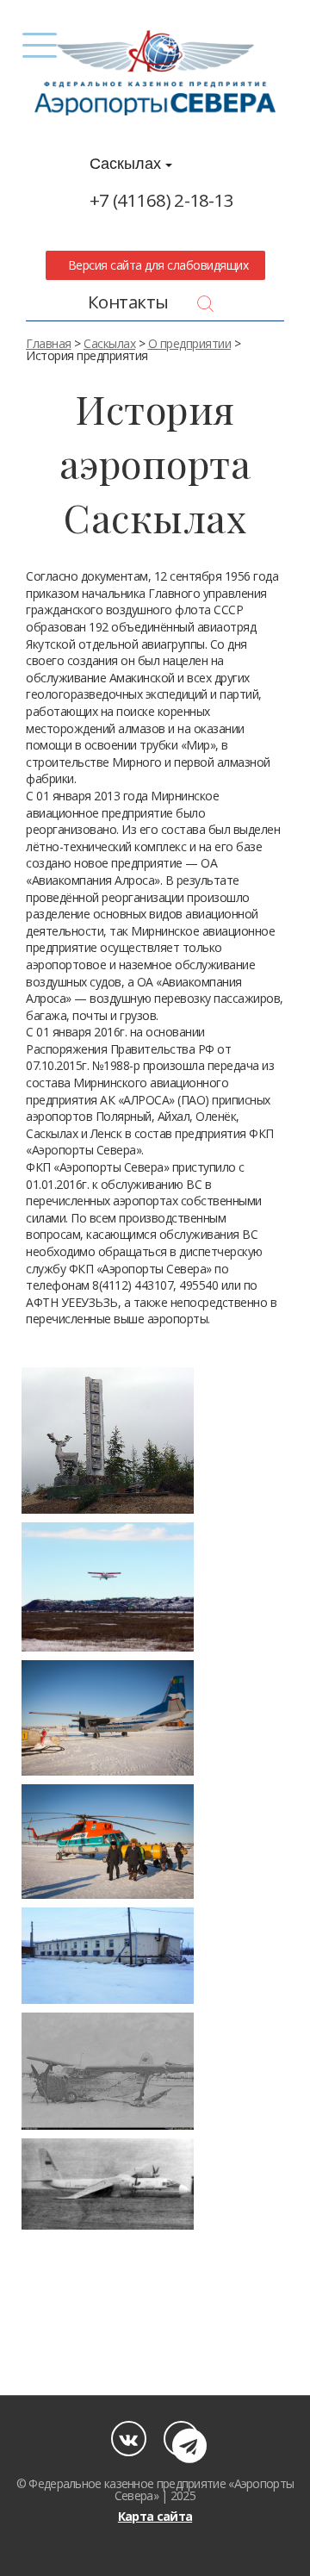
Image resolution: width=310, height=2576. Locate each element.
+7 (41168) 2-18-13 (161, 200)
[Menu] (39, 45)
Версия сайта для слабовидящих (155, 265)
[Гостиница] (108, 1956)
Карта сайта (155, 2516)
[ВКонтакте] (129, 2439)
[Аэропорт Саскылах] (108, 1587)
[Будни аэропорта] (108, 1717)
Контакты (128, 302)
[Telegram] (181, 2439)
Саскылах (127, 164)
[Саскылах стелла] (108, 1441)
